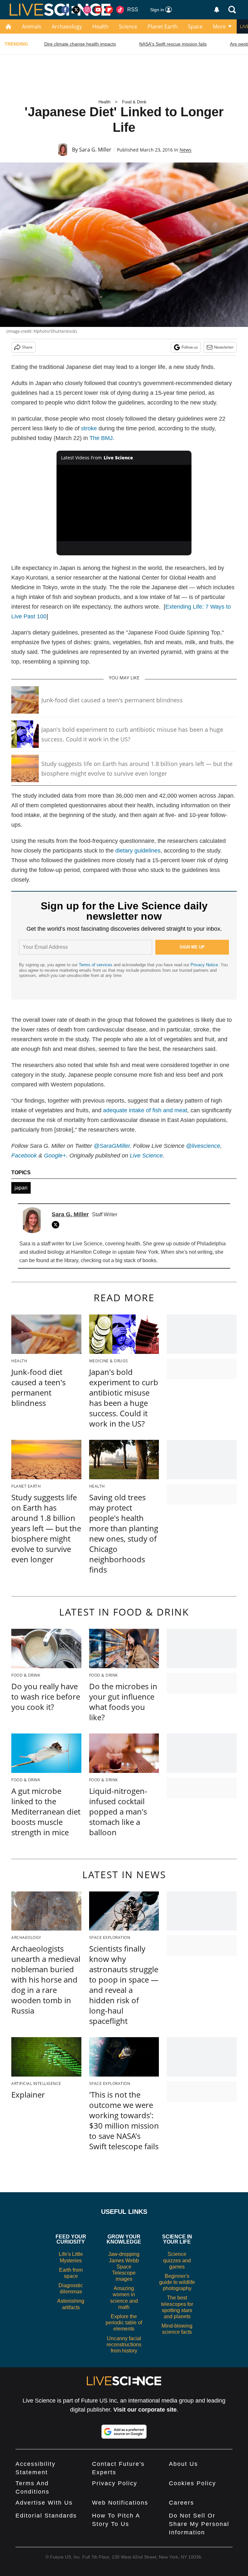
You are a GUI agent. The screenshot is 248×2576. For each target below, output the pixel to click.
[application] (124, 503)
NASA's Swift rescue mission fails (173, 44)
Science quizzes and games (177, 2260)
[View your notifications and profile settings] (217, 10)
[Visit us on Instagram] (87, 10)
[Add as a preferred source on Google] (124, 2432)
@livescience (203, 1146)
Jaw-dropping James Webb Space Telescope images (124, 2267)
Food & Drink (134, 102)
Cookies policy (192, 2483)
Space (195, 26)
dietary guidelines (138, 851)
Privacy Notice (204, 965)
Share (27, 347)
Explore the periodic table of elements (124, 2323)
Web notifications (120, 2503)
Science (128, 26)
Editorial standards (46, 2516)
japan (21, 1188)
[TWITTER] (57, 1225)
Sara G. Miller (95, 150)
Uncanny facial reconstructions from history (124, 2345)
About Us (183, 2464)
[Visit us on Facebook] (65, 10)
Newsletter (224, 347)
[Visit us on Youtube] (98, 10)
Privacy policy (115, 2483)
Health (100, 26)
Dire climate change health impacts (80, 44)
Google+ (55, 1156)
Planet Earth (163, 26)
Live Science (146, 1156)
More (219, 26)
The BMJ (101, 438)
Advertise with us (44, 2503)
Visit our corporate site (145, 2410)
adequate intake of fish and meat (145, 1110)
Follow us (190, 347)
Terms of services (96, 965)
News (186, 150)
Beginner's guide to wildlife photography (177, 2282)
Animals (32, 26)
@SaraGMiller (112, 1146)
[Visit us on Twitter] (76, 10)
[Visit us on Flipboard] (109, 10)
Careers (181, 2503)
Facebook (24, 1156)
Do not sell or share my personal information (199, 2524)
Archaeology (67, 26)
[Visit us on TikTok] (120, 10)
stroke (89, 428)
